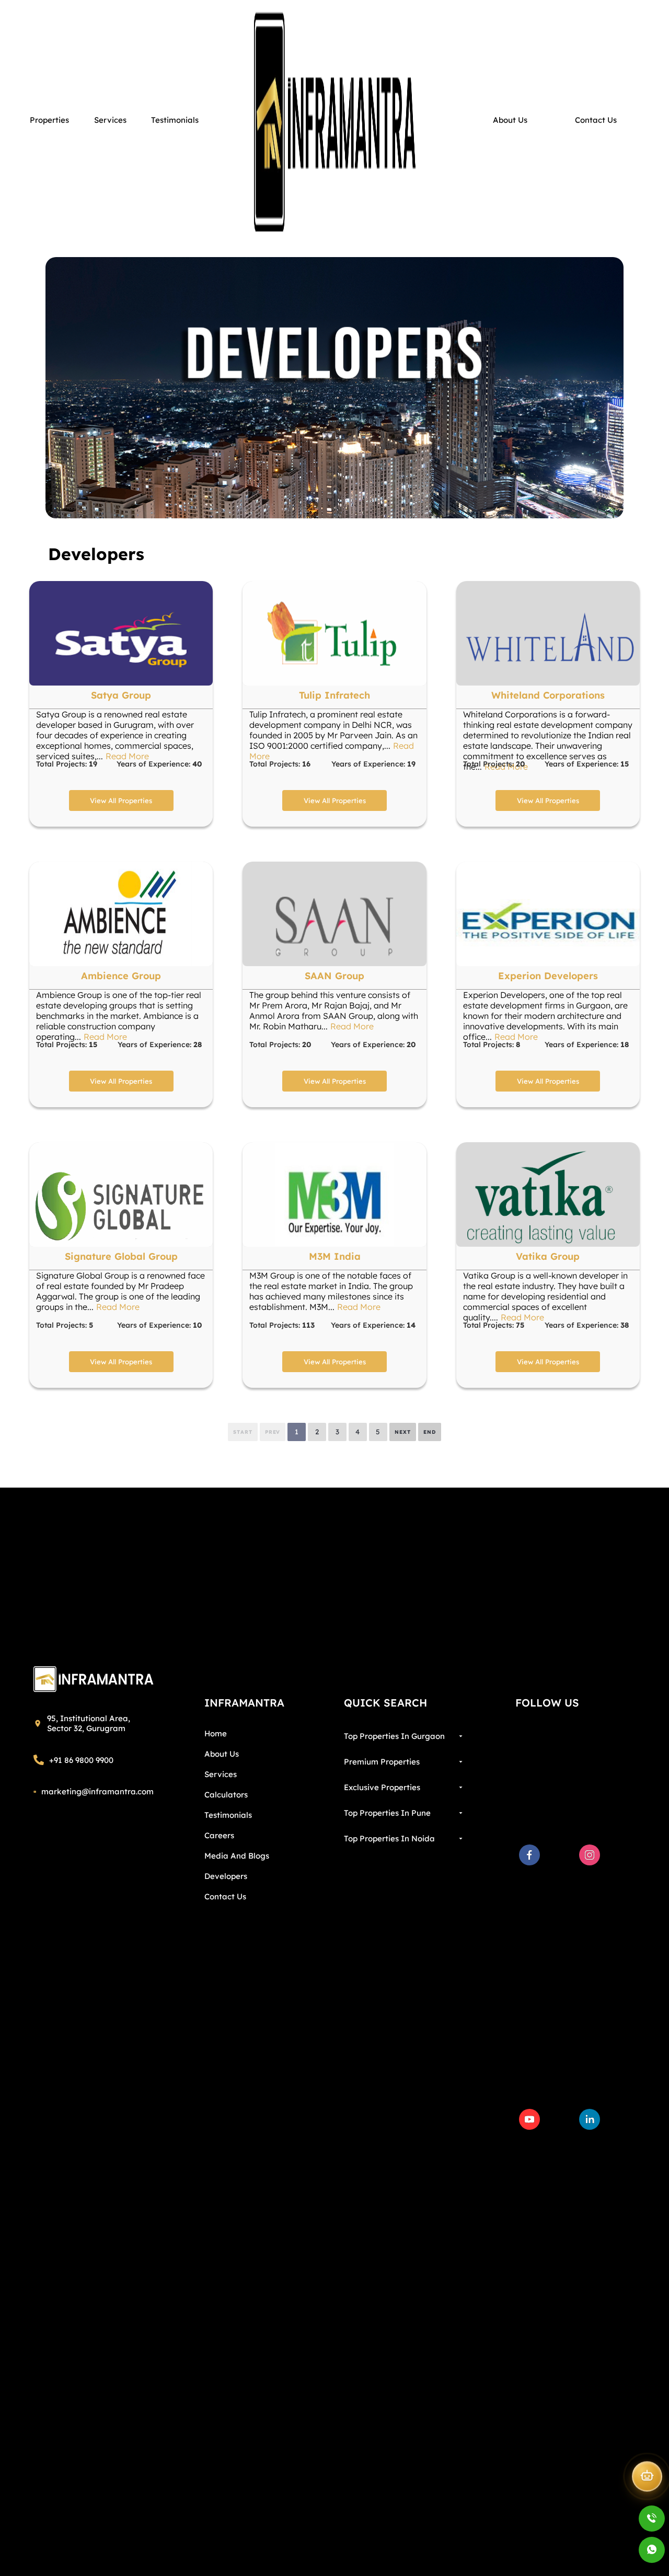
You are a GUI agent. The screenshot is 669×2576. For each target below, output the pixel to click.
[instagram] (590, 1855)
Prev (273, 1432)
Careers (219, 1835)
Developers (226, 1876)
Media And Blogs (237, 1856)
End (430, 1432)
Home (216, 1733)
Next (403, 1432)
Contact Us (225, 1896)
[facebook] (529, 1855)
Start (243, 1432)
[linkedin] (590, 2119)
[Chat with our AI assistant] (647, 2479)
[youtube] (529, 2119)
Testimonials (228, 1815)
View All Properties (121, 800)
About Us (222, 1754)
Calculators (226, 1795)
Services (221, 1774)
